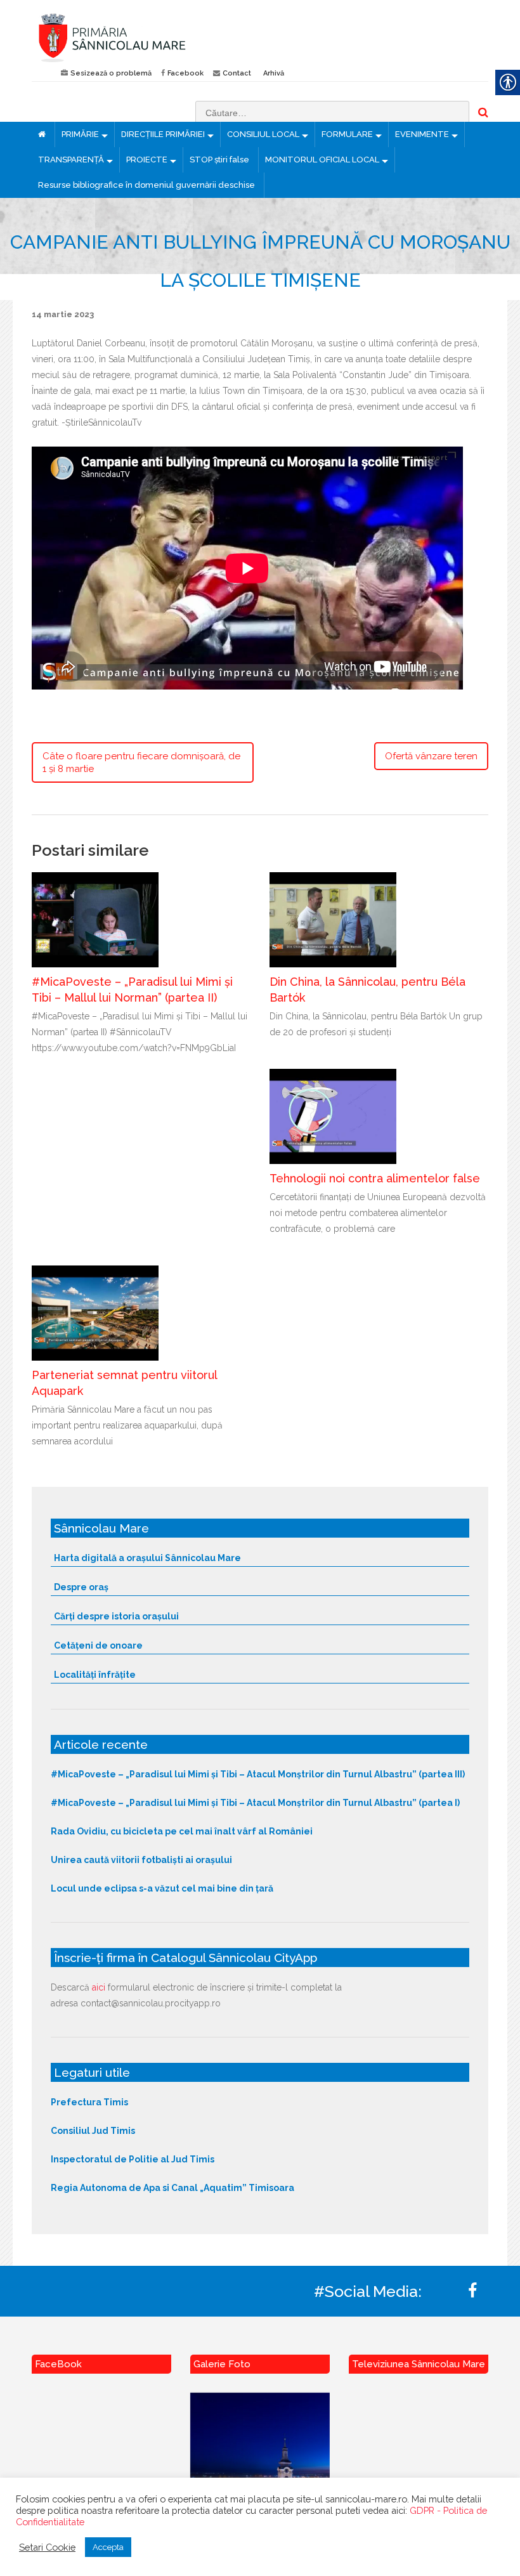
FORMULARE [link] (347, 134)
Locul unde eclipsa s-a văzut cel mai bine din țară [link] (162, 1888)
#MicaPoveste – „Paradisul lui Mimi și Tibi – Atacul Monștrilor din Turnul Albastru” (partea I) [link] (255, 1803)
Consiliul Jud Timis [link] (93, 2131)
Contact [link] (237, 73)
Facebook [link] (185, 73)
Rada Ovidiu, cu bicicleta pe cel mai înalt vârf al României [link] (182, 1831)
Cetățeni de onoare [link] (98, 1645)
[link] (141, 37)
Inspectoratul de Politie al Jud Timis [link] (133, 2159)
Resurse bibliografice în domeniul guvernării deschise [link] (146, 185)
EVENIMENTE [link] (422, 134)
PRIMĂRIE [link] (80, 134)
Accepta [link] (108, 2547)
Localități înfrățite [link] (95, 1675)
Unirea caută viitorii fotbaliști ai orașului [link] (141, 1860)
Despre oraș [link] (81, 1587)
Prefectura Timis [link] (89, 2102)
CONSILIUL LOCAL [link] (263, 134)
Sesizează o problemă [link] (111, 73)
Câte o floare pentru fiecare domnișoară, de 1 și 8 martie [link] (141, 762)
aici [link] (99, 1987)
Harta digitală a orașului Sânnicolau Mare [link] (147, 1558)
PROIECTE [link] (147, 160)
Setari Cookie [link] (47, 2547)
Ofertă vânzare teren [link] (431, 756)
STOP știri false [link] (219, 160)
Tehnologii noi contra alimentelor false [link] (375, 1178)
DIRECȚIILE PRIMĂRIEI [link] (163, 134)
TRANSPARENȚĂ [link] (71, 160)
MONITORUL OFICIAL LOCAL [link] (322, 160)
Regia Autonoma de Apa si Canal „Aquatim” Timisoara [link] (172, 2188)
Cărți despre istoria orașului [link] (116, 1616)
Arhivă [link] (274, 73)
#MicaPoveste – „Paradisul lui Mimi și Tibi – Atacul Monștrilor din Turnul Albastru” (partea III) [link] (258, 1774)
